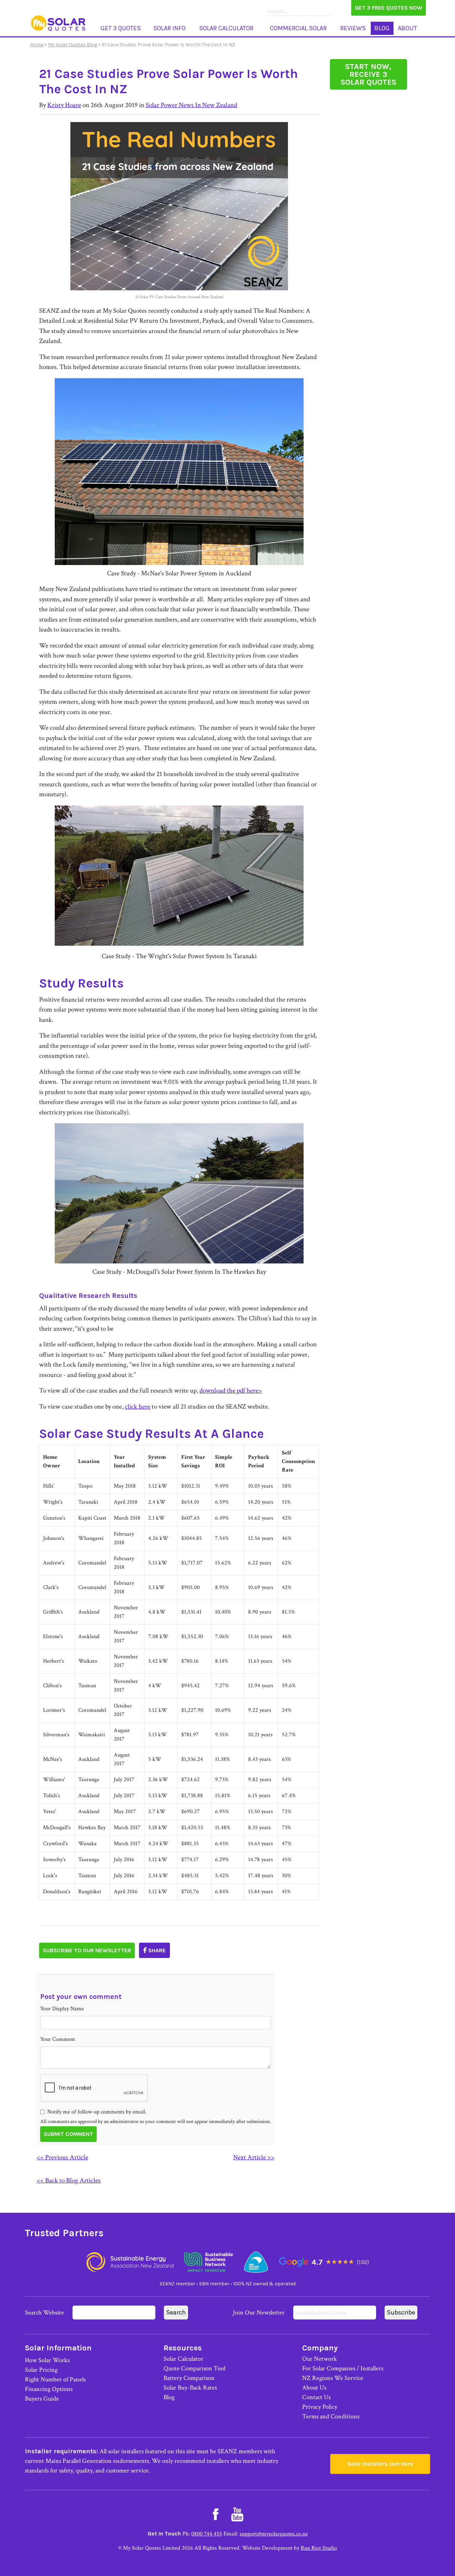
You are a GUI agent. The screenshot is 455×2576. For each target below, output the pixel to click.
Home (37, 45)
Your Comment (58, 2039)
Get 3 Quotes (121, 28)
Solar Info (169, 28)
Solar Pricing (41, 2370)
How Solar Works (47, 2360)
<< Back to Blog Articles (69, 2181)
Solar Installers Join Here (380, 2464)
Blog (382, 28)
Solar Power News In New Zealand (191, 105)
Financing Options (49, 2389)
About (407, 28)
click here (138, 1407)
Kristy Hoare (64, 105)
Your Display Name (62, 2009)
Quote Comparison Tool (194, 2368)
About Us (314, 2388)
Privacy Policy (320, 2407)
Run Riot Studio (319, 2548)
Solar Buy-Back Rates (190, 2388)
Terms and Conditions (331, 2416)
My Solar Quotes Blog (73, 45)
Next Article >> (254, 2157)
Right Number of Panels (55, 2379)
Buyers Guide (42, 2399)
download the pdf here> (231, 1391)
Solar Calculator (226, 28)
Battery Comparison (189, 2378)
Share (156, 1950)
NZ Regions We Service (333, 2378)
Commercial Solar (298, 28)
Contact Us (316, 2397)
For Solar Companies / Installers (343, 2368)
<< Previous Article (62, 2157)
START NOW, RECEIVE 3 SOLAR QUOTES (368, 74)
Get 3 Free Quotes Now (389, 8)
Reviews (353, 28)
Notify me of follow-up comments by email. (97, 2112)
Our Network (320, 2359)
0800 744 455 (207, 2534)
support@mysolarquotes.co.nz (274, 2534)
